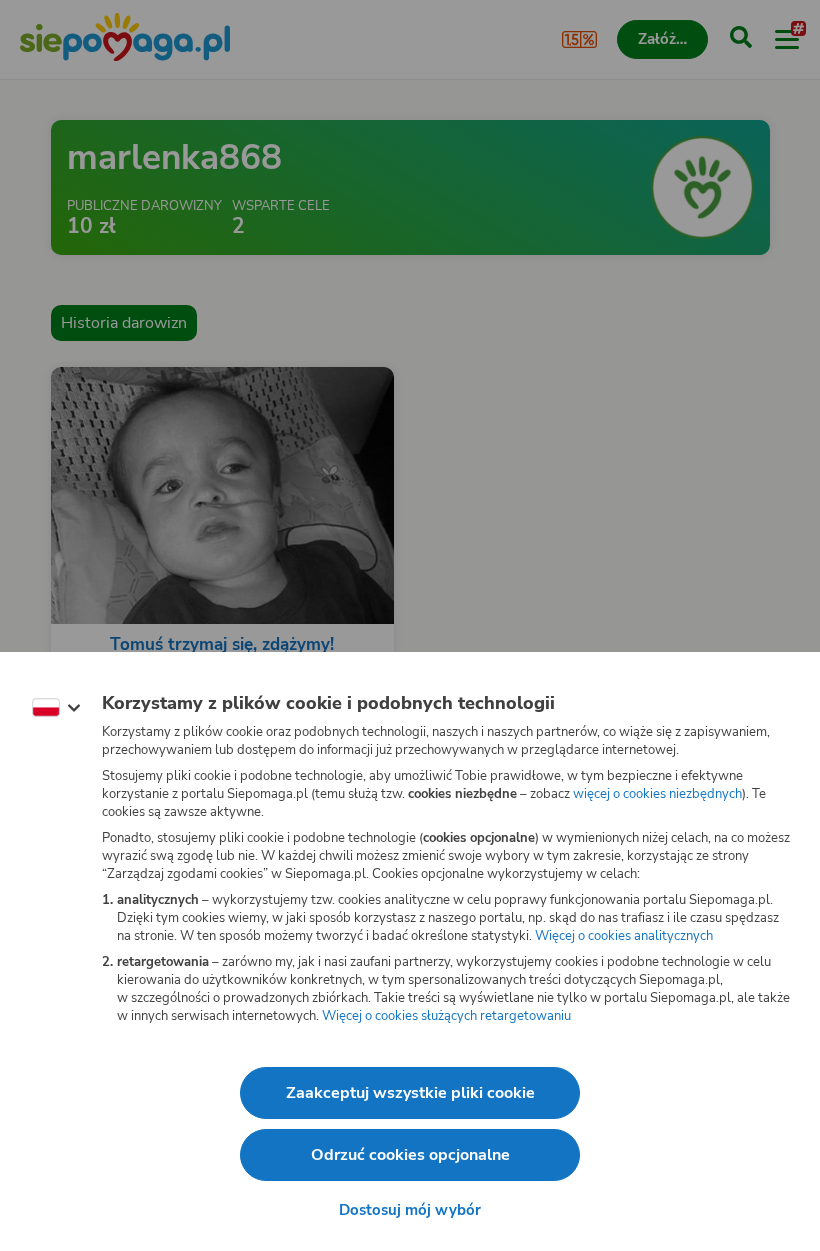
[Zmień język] (56, 708)
